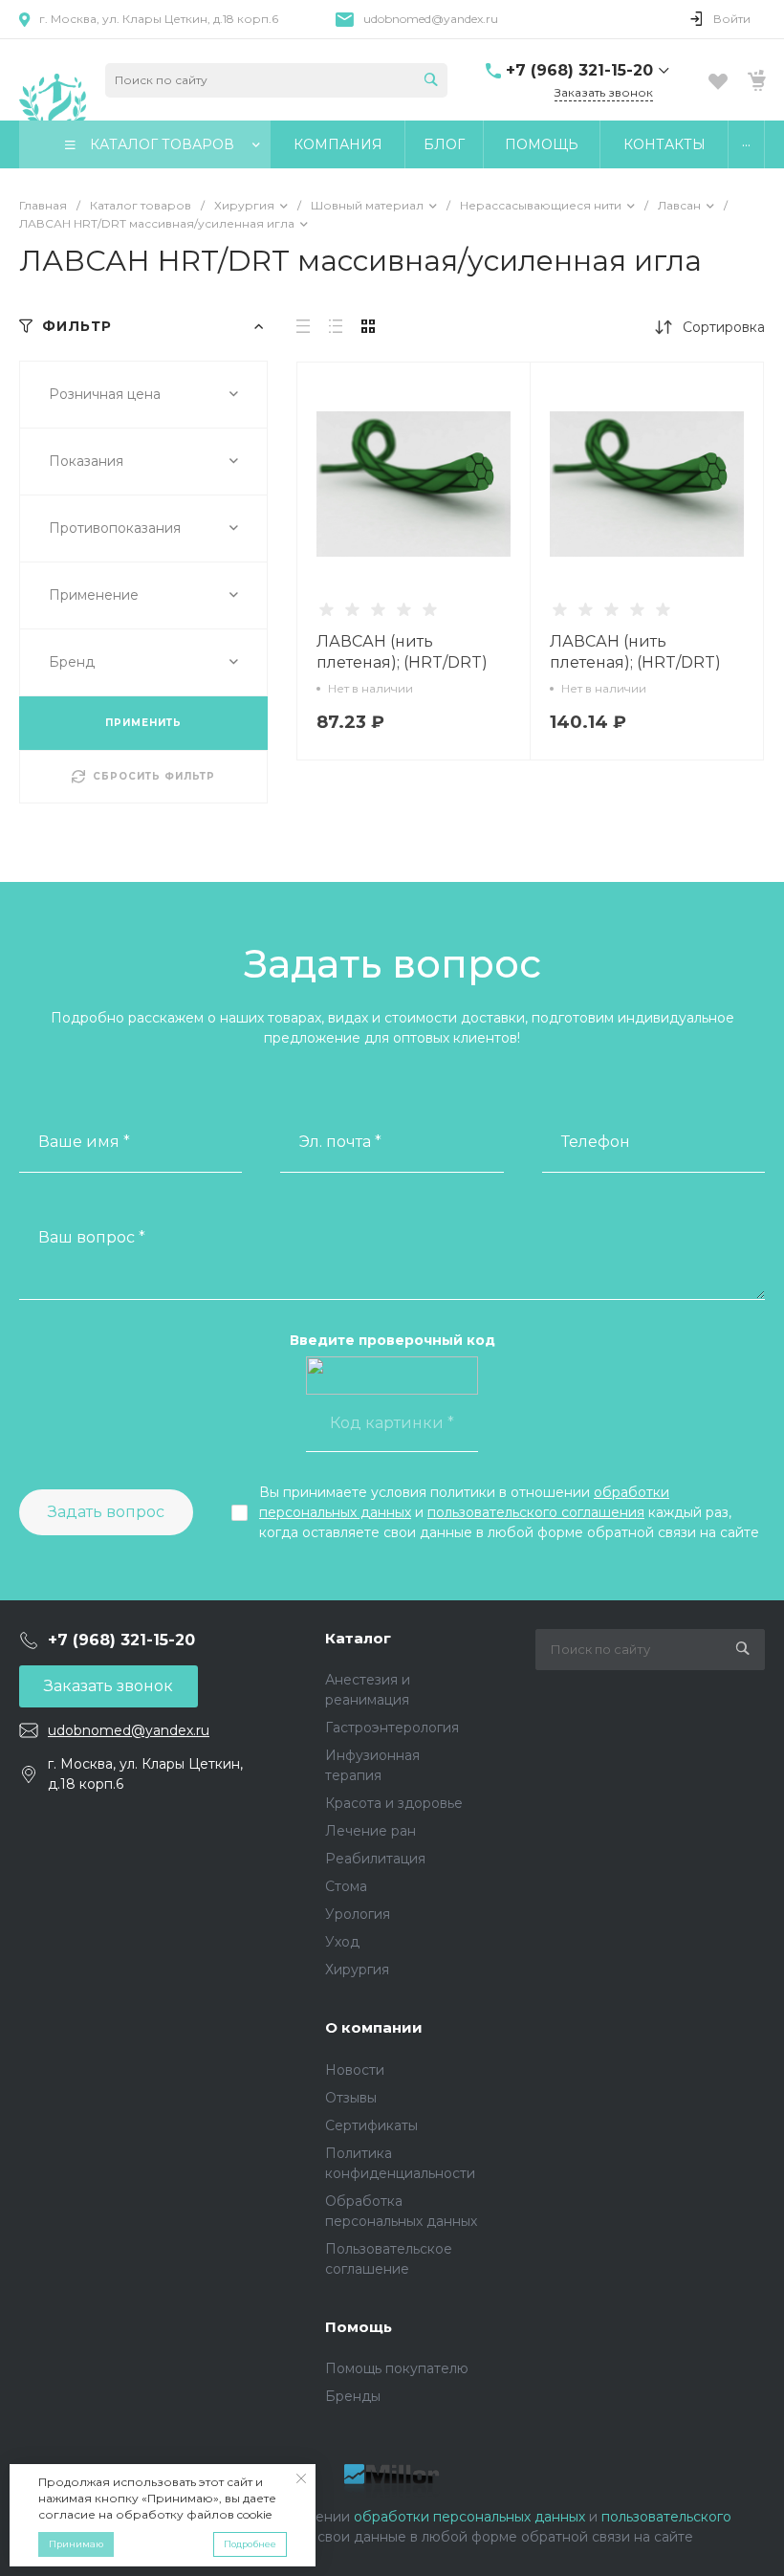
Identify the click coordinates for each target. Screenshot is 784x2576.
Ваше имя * (84, 1142)
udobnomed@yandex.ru (431, 19)
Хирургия (357, 1970)
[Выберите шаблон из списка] (53, 79)
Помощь (359, 2327)
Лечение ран (370, 1831)
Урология (358, 1914)
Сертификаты (371, 2125)
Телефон (596, 1142)
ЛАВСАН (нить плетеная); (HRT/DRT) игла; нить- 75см (402, 662)
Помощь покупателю (397, 2368)
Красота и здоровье (394, 1803)
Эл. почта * (340, 1142)
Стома (346, 1886)
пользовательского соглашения (536, 1512)
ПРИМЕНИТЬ (143, 723)
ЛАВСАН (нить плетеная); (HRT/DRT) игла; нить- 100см (635, 662)
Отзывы (351, 2098)
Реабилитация (375, 1859)
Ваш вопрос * (92, 1237)
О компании (374, 2027)
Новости (355, 2070)
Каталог (358, 1638)
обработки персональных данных (469, 2517)
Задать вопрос (106, 1512)
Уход (342, 1942)
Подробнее (250, 2544)
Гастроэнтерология (392, 1728)
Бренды (353, 2396)
